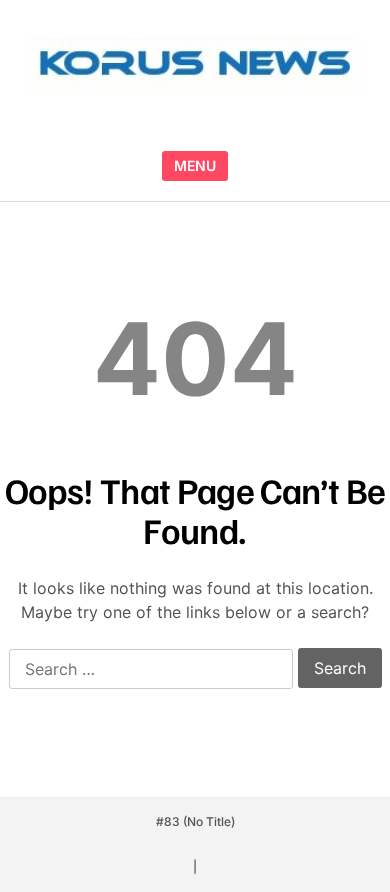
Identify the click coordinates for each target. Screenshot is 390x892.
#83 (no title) (195, 821)
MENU (195, 165)
